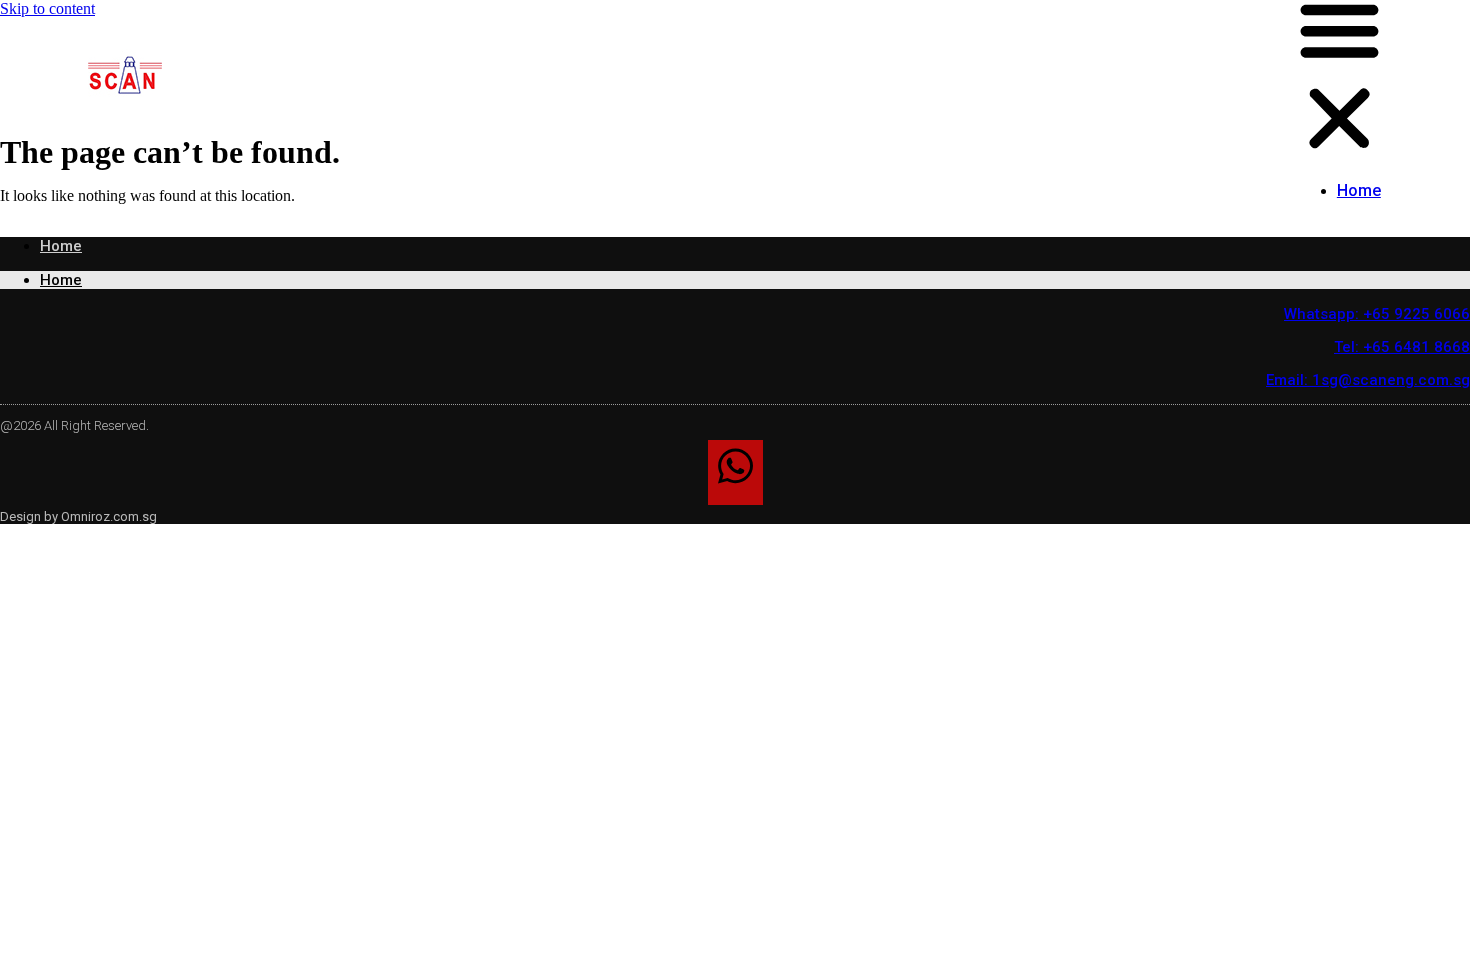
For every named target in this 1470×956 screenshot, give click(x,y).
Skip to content (47, 8)
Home (1359, 190)
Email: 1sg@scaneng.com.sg (1368, 380)
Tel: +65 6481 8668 (1402, 347)
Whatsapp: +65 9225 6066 (1377, 314)
